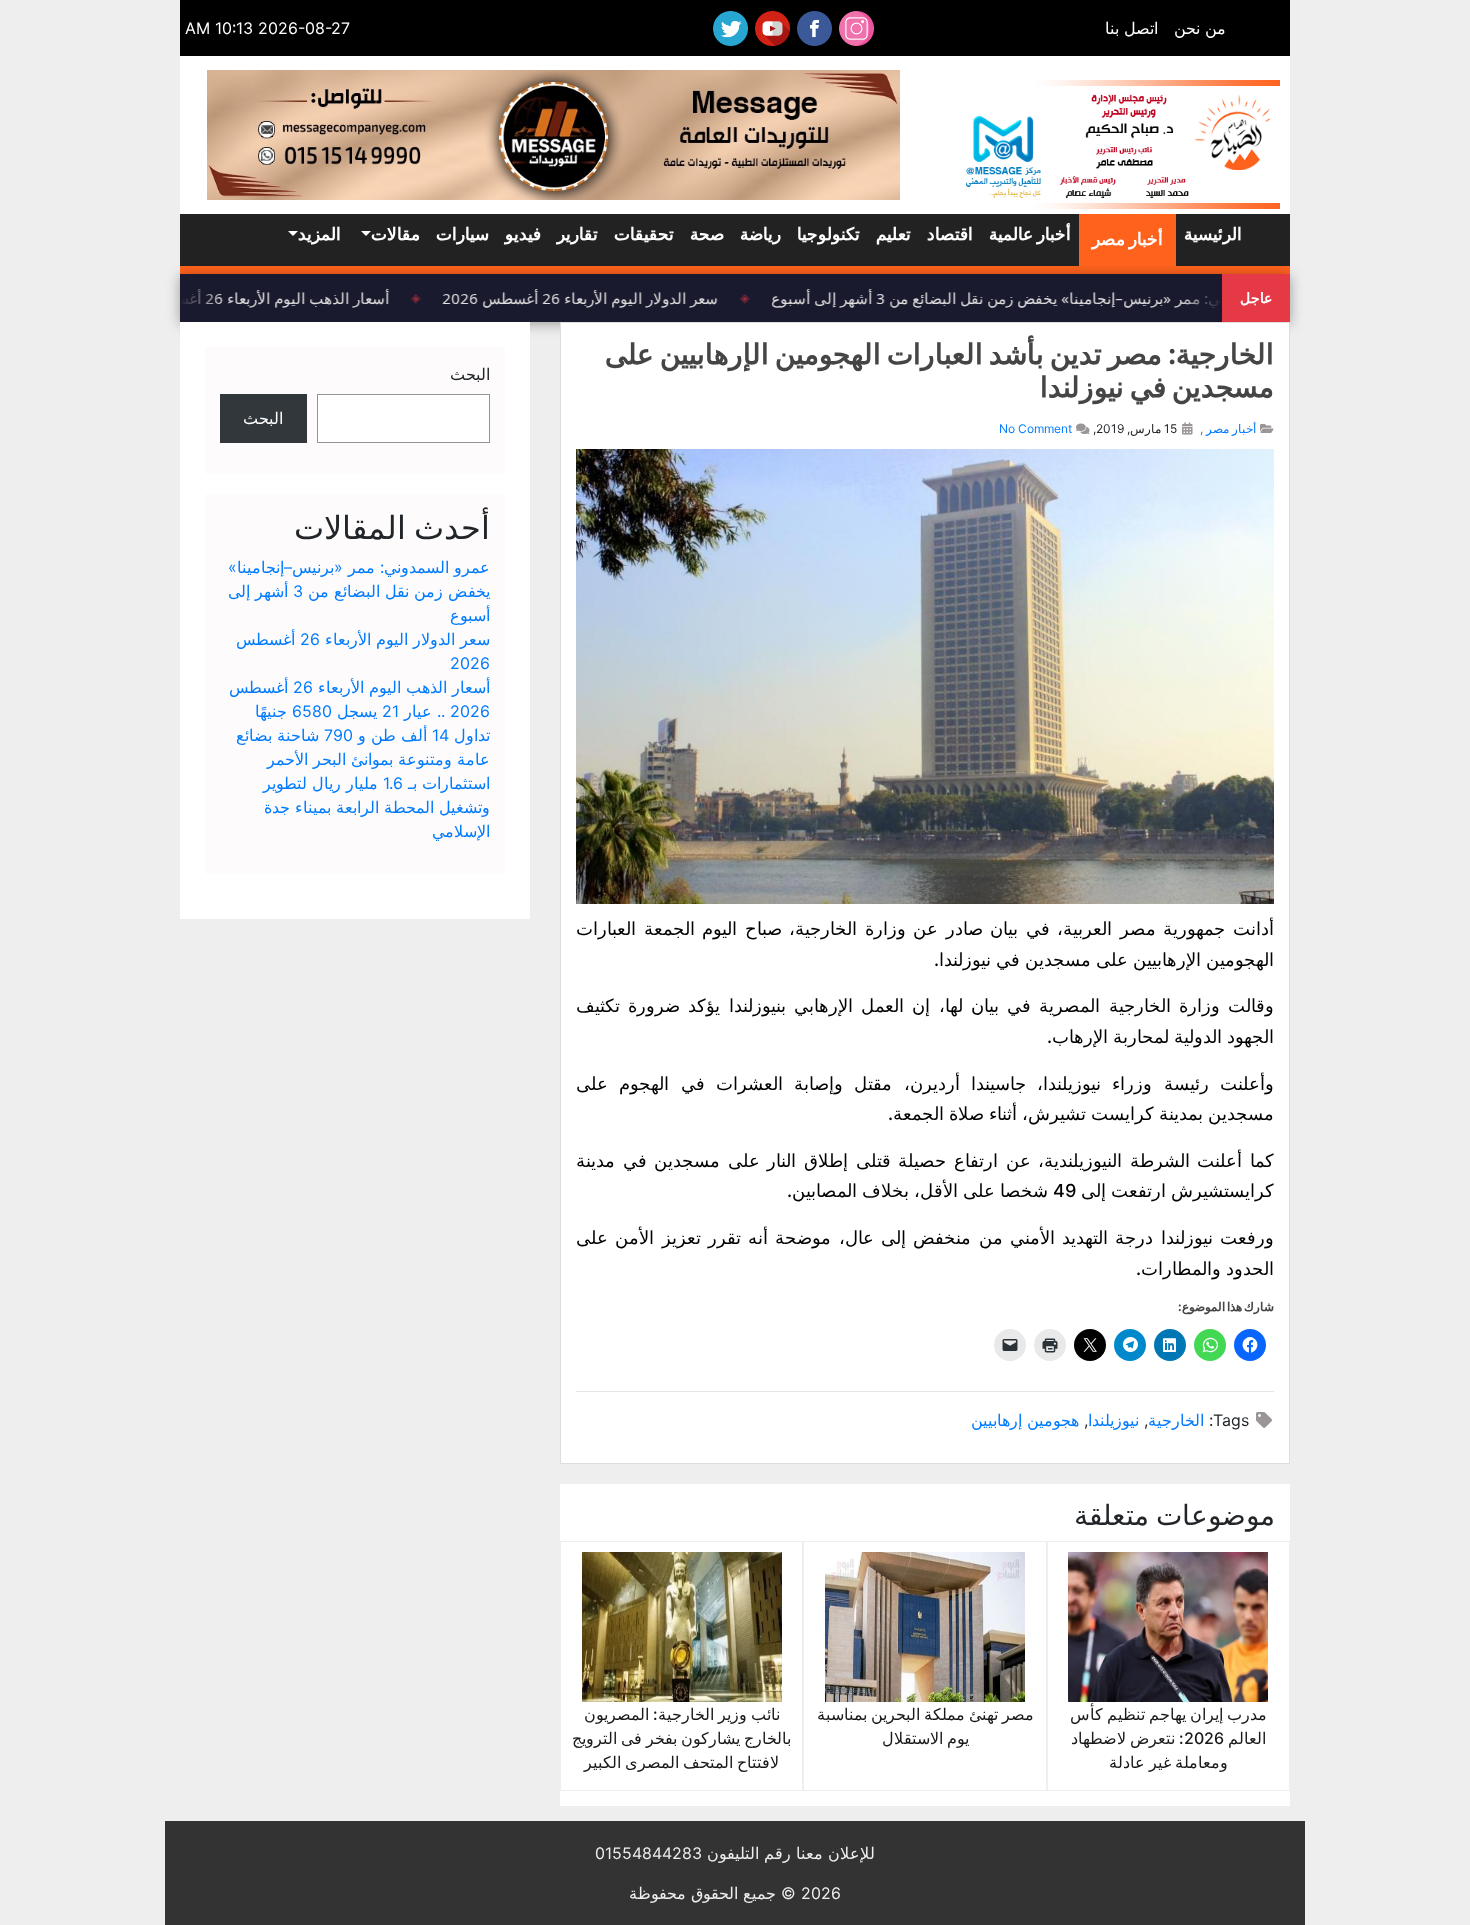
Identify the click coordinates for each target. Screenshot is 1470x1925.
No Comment (1035, 428)
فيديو (523, 234)
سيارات (462, 234)
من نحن (1200, 28)
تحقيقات (644, 234)
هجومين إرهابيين (1025, 1420)
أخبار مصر (1127, 239)
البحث (470, 374)
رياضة (760, 234)
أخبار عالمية (1030, 234)
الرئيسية (1213, 234)
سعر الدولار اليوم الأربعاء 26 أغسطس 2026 (591, 298)
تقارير (577, 234)
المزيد (319, 234)
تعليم (893, 234)
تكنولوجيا (828, 234)
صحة (707, 234)
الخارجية (1176, 1420)
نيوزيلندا (1113, 1420)
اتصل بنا (1131, 28)
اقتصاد (950, 234)
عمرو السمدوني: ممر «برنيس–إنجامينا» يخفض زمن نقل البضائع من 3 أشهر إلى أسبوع (1050, 298)
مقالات (395, 234)
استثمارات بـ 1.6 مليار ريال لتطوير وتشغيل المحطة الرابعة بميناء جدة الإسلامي (376, 807)
